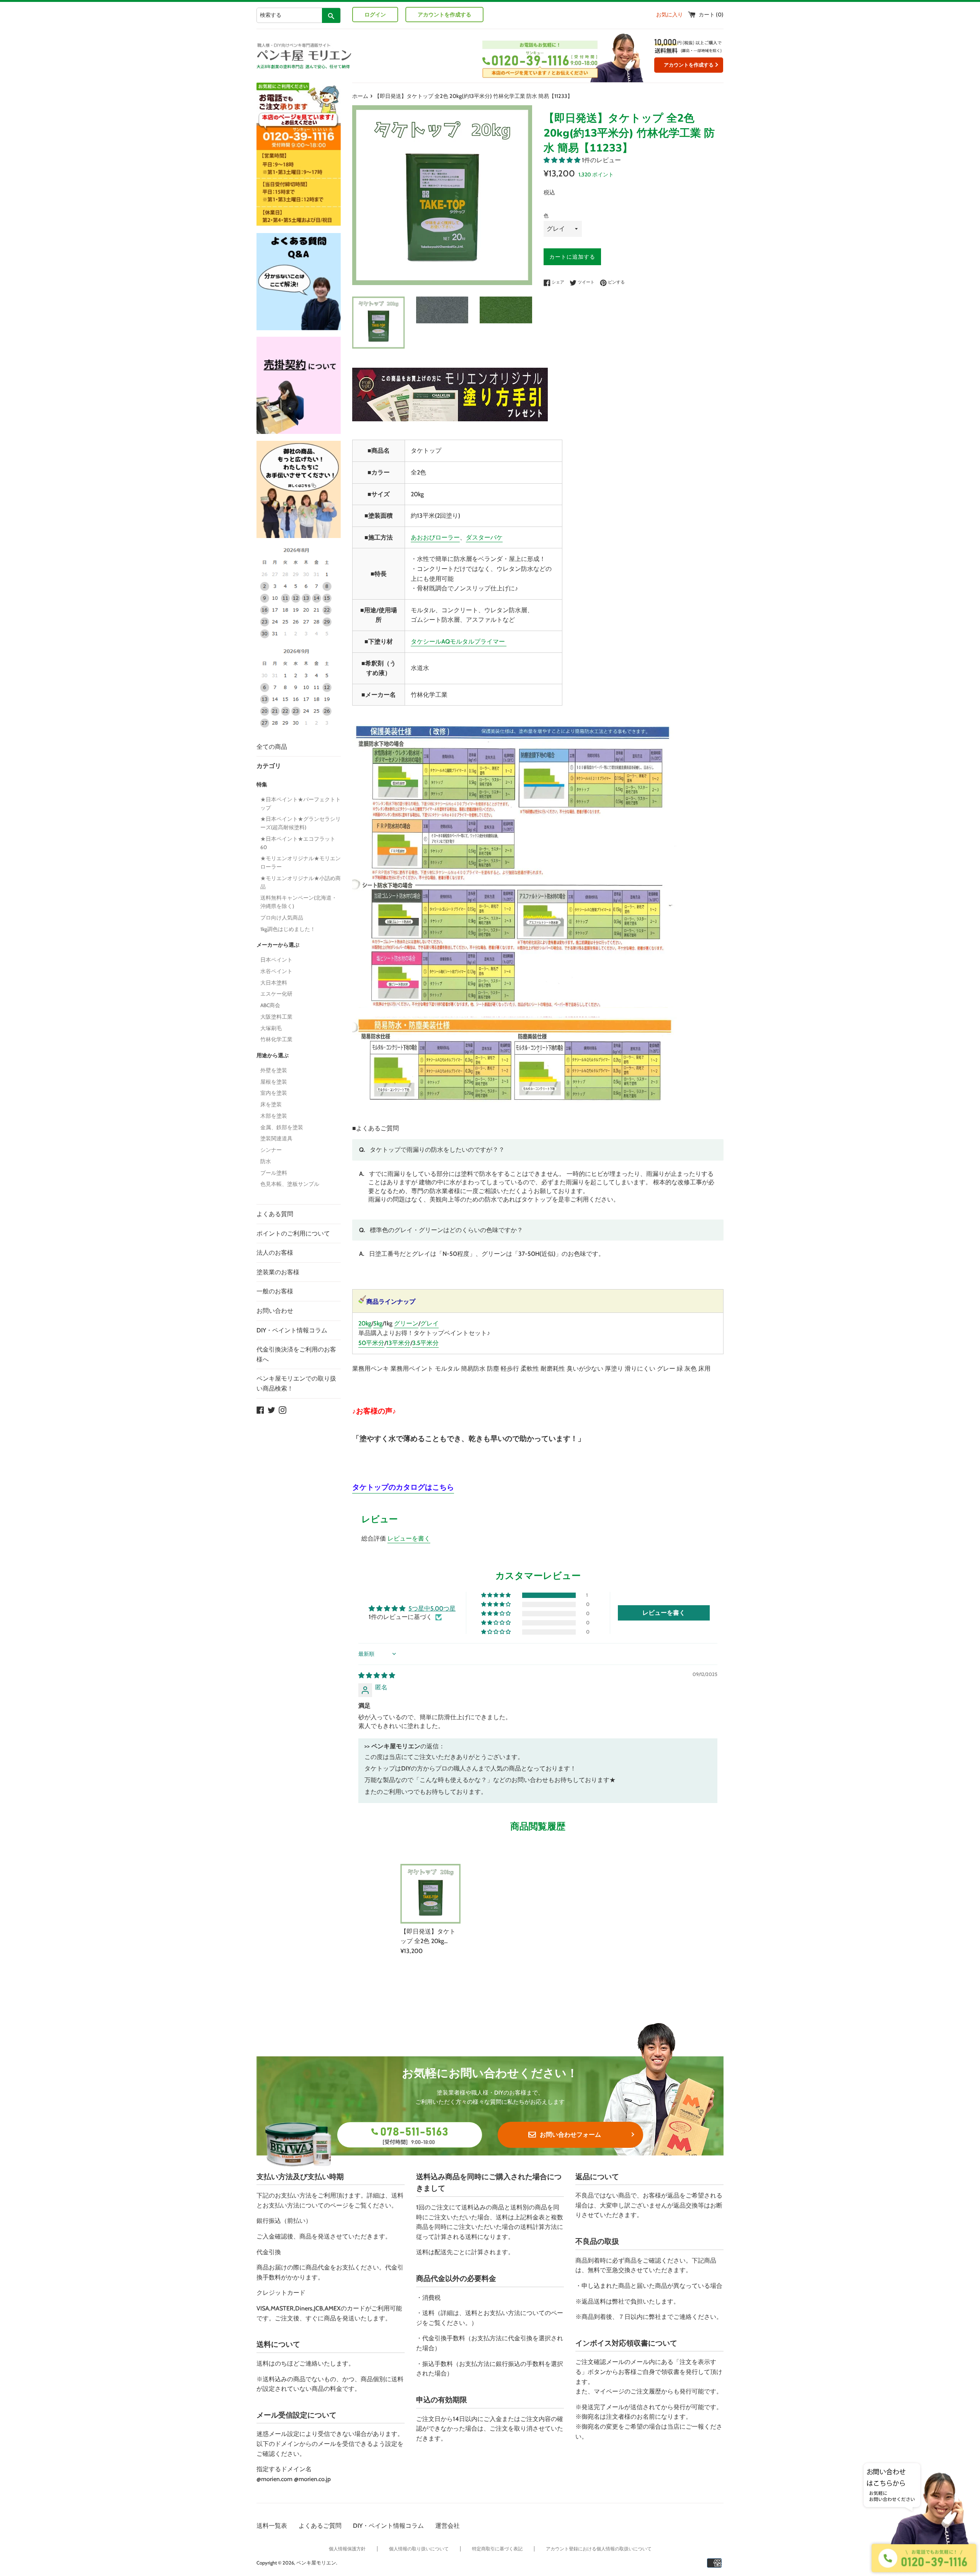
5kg (378, 1323)
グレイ (430, 1323)
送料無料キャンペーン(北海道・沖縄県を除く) (299, 902)
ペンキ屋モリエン (316, 2563)
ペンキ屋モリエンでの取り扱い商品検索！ (296, 1383)
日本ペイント (276, 960)
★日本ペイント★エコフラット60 (298, 843)
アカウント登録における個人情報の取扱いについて (599, 2549)
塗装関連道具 (276, 1138)
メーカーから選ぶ (278, 945)
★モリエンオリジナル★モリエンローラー (301, 862)
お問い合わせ (275, 1311)
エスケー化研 (276, 994)
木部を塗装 (274, 1116)
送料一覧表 (272, 2526)
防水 (266, 1161)
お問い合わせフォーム (570, 2135)
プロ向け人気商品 (282, 918)
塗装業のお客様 (278, 1272)
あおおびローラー (435, 537)
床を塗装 (271, 1104)
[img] (377, 1675)
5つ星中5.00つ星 (432, 1608)
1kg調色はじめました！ (288, 929)
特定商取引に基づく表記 (497, 2549)
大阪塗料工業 (276, 1017)
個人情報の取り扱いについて (419, 2549)
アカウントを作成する (444, 15)
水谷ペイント (276, 971)
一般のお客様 (275, 1291)
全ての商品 (272, 747)
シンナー (271, 1150)
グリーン (406, 1323)
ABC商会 (270, 1005)
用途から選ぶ (273, 1055)
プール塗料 (274, 1173)
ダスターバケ (484, 537)
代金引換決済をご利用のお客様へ (296, 1354)
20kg (365, 1323)
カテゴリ (269, 766)
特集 (262, 784)
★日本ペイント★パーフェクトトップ (301, 804)
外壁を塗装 (274, 1070)
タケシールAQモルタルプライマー (459, 642)
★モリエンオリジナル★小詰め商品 (301, 882)
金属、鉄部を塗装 (282, 1127)
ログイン (375, 15)
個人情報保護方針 (347, 2549)
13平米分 (398, 1343)
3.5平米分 (425, 1343)
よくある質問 (275, 1214)
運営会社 (448, 2526)
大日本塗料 (274, 983)
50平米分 (371, 1343)
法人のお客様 (275, 1253)
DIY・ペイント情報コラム (292, 1330)
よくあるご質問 (320, 2526)
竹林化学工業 (276, 1039)
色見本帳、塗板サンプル (290, 1184)
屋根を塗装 (274, 1082)
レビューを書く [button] (664, 1613)
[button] (563, 160)
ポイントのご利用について (293, 1233)
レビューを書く (409, 1538)
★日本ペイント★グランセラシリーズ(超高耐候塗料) (301, 823)
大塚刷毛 (271, 1028)
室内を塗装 (274, 1093)
